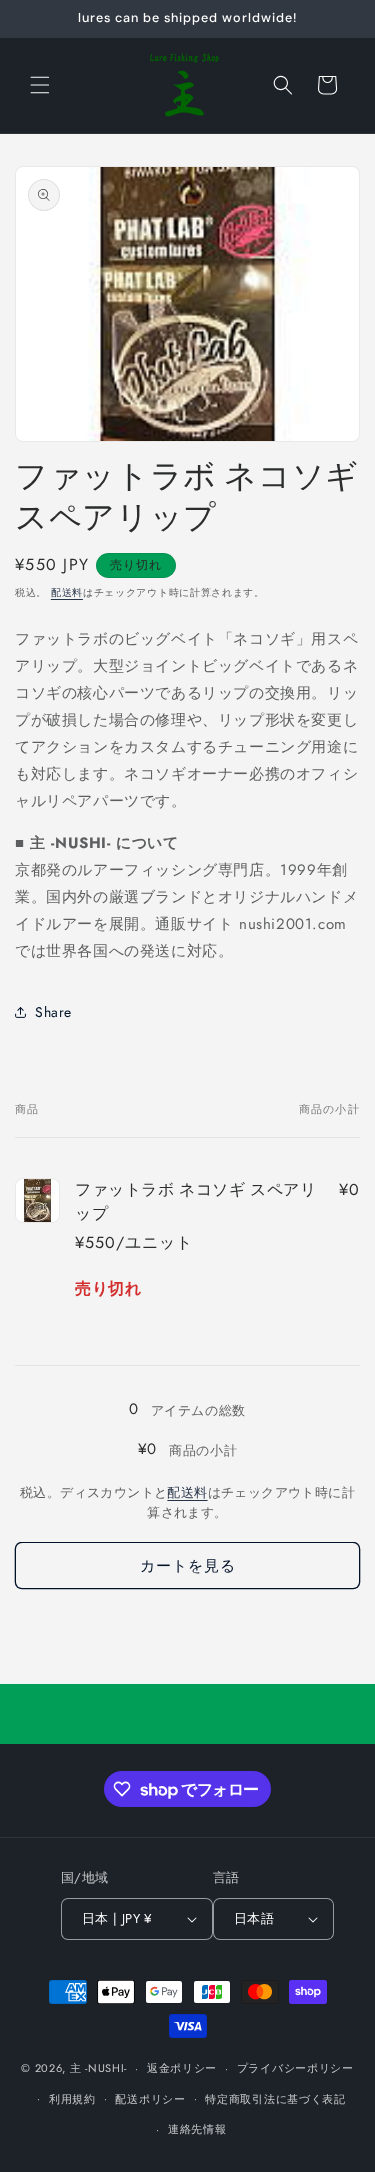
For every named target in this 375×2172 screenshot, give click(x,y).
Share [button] (53, 1012)
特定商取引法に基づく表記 (275, 2099)
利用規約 (72, 2099)
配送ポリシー (150, 2099)
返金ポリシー (182, 2068)
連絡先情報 (197, 2129)
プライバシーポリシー (295, 2068)
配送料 (67, 592)
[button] (40, 85)
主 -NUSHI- (98, 2068)
